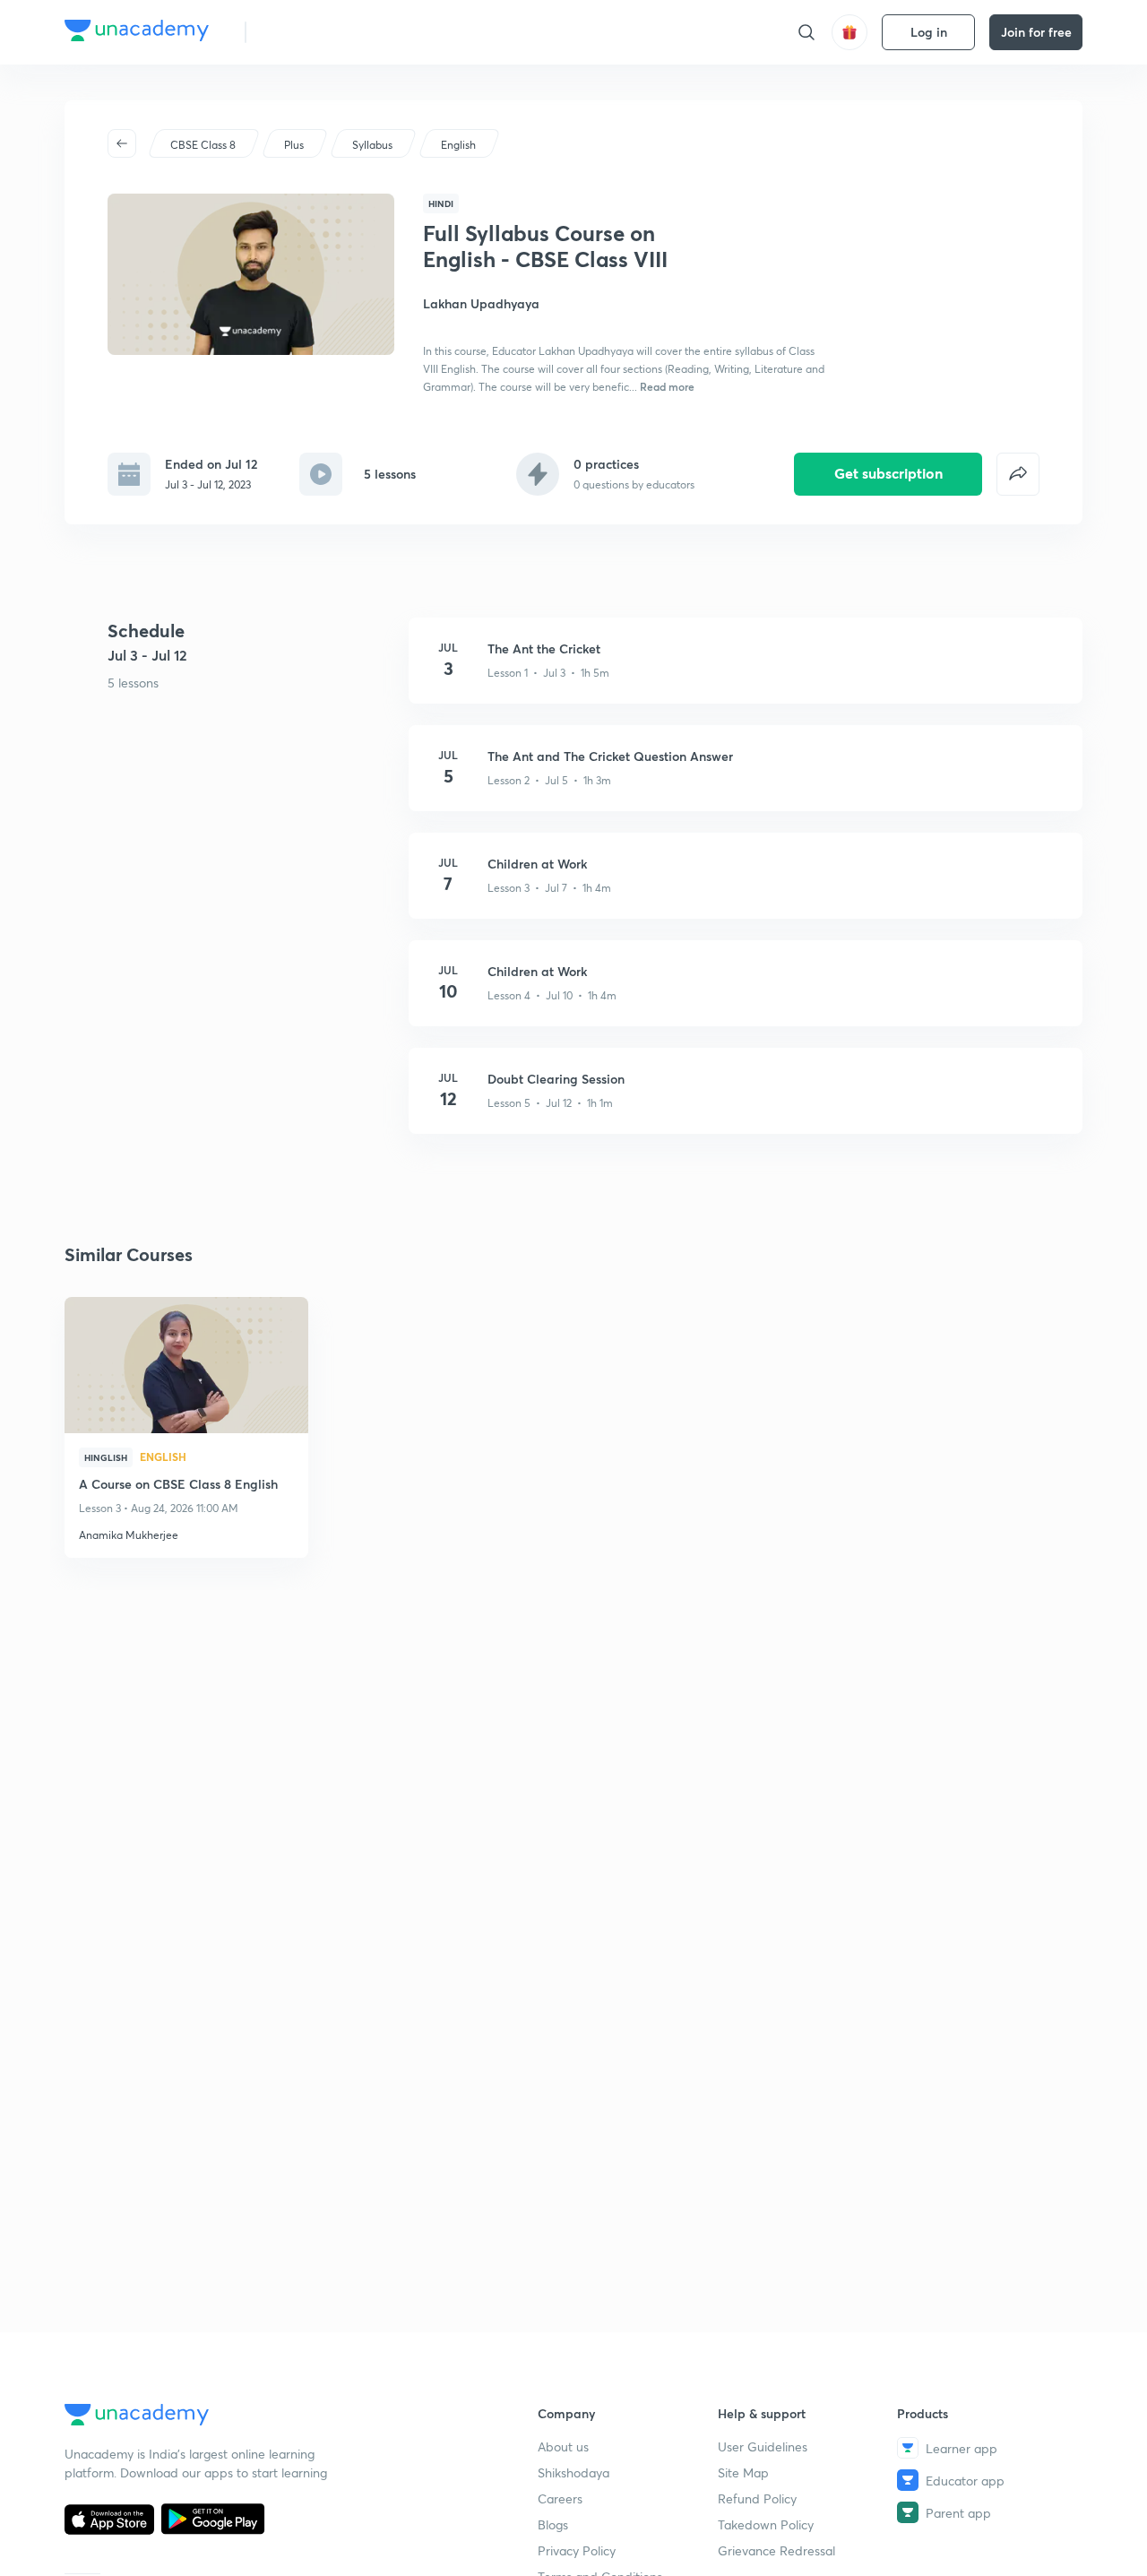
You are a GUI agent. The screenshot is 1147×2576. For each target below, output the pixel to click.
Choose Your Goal (339, 32)
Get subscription (888, 473)
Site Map (743, 2472)
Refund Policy (757, 2498)
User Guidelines (763, 2446)
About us (563, 2446)
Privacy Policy (577, 2550)
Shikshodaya (573, 2472)
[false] (1018, 474)
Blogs (553, 2524)
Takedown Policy (766, 2524)
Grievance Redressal (776, 2550)
